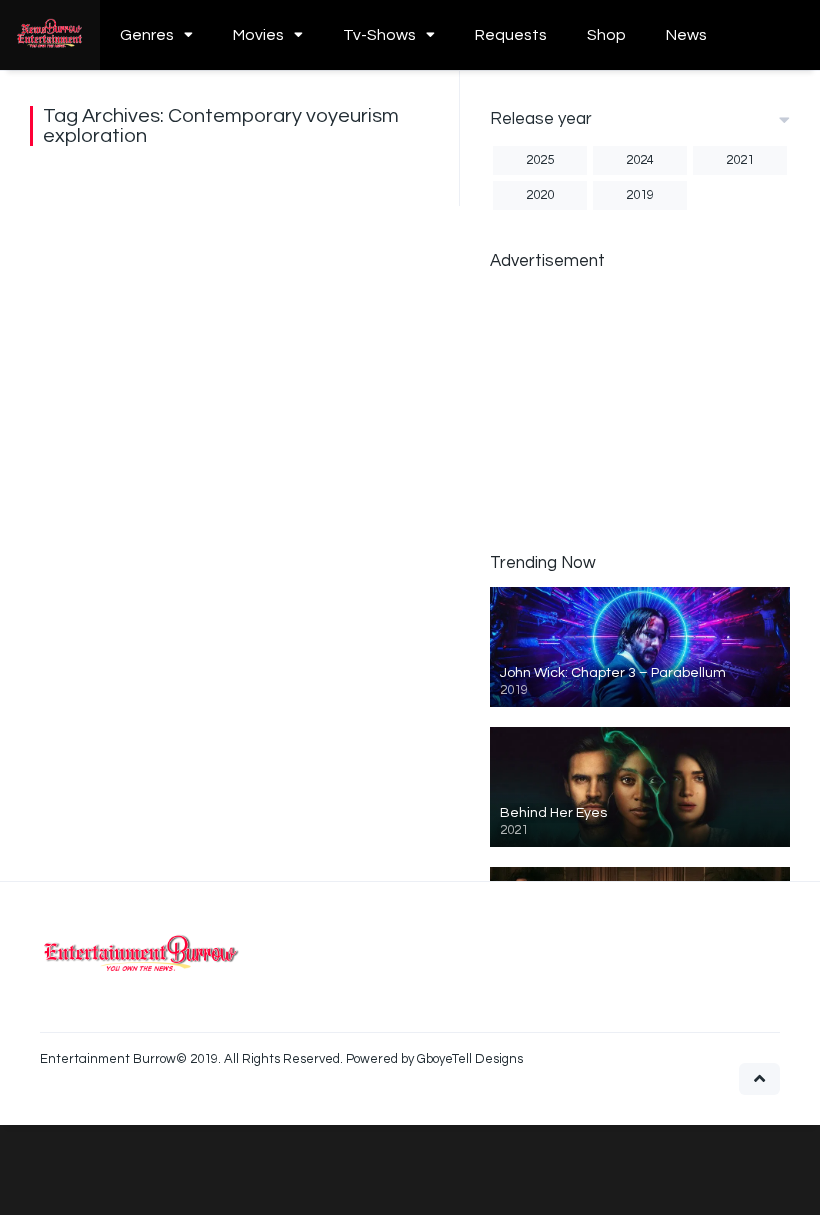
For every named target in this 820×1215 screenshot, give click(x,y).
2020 (540, 195)
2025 (540, 160)
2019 (640, 195)
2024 (640, 160)
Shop (606, 35)
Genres (147, 35)
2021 (740, 160)
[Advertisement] (640, 410)
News (686, 35)
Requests (511, 35)
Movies (258, 35)
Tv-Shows (379, 35)
